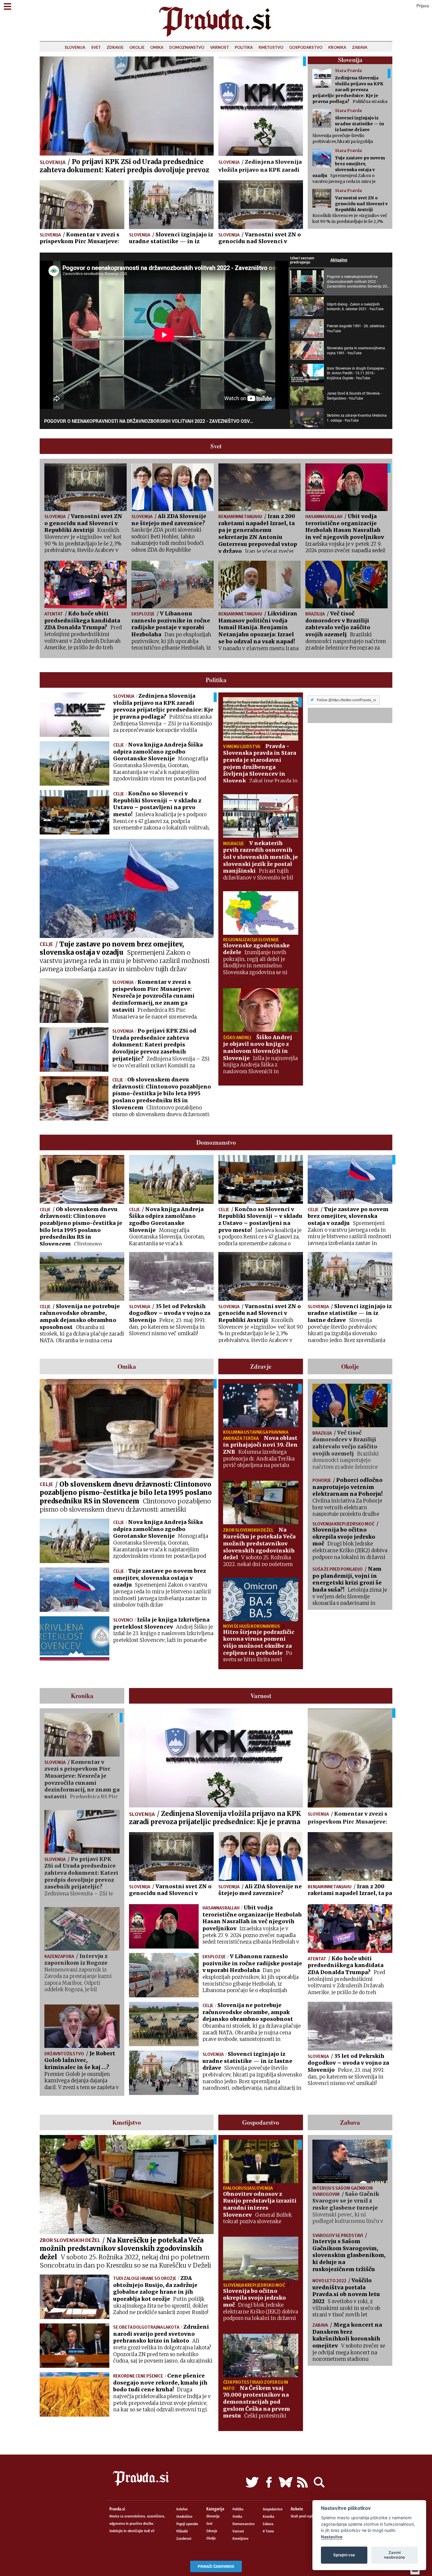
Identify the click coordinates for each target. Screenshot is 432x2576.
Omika (157, 47)
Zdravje (115, 47)
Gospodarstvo (306, 47)
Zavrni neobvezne (395, 2555)
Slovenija (75, 47)
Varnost (220, 47)
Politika (244, 47)
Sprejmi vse (344, 2555)
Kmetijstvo (271, 47)
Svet (96, 47)
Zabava (360, 47)
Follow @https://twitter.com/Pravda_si (346, 700)
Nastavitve (332, 2537)
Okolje (137, 47)
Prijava (423, 6)
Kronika (337, 47)
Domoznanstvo (187, 47)
